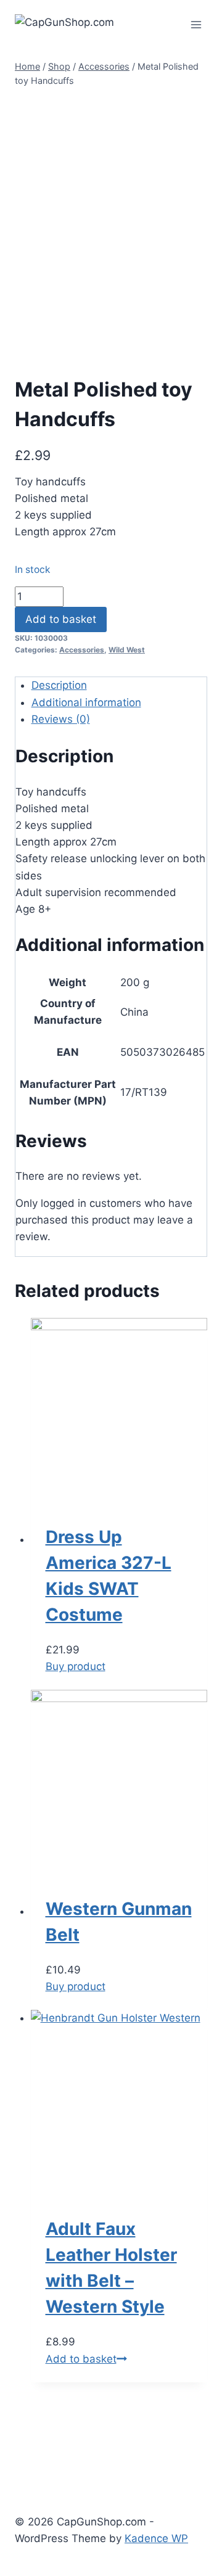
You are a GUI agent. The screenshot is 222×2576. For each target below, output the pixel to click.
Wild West (127, 650)
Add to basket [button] (81, 2359)
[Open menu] (196, 24)
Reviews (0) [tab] (61, 719)
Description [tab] (59, 685)
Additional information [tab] (86, 702)
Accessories (82, 650)
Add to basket (61, 619)
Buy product (76, 1666)
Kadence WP (156, 2538)
